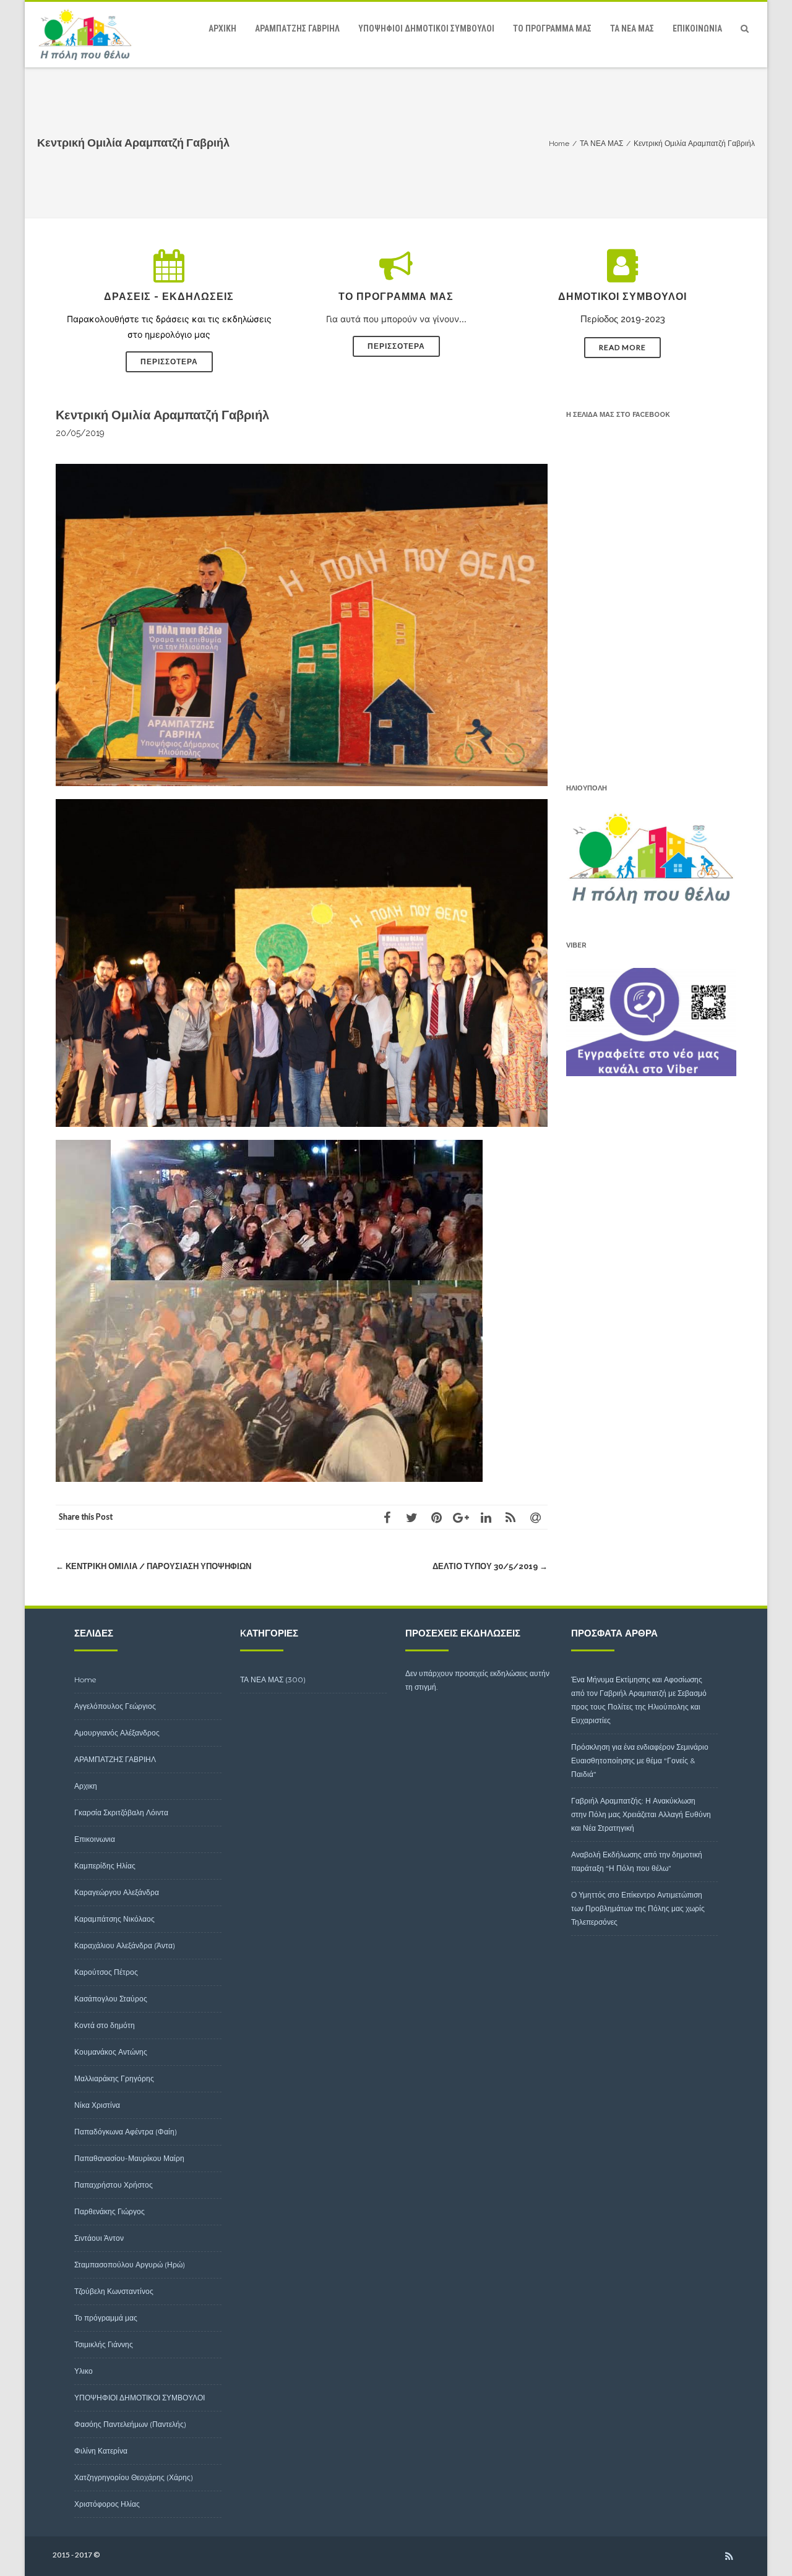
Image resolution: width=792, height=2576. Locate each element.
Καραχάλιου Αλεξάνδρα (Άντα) (125, 1945)
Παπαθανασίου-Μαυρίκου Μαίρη (129, 2158)
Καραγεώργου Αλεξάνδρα (117, 1892)
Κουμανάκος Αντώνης (111, 2052)
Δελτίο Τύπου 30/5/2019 (490, 1566)
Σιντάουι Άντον (99, 2238)
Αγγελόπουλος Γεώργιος (115, 1706)
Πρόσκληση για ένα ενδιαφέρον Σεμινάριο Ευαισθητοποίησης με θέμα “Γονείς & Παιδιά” (640, 1761)
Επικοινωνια (697, 28)
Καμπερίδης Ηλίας (105, 1866)
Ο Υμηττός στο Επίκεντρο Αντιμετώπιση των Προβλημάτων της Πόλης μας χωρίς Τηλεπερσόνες (638, 1908)
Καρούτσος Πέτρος (106, 1972)
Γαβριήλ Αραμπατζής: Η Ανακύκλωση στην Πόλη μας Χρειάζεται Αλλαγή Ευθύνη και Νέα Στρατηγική (641, 1814)
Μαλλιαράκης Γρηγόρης (114, 2078)
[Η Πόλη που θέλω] (88, 35)
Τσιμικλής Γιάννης (104, 2344)
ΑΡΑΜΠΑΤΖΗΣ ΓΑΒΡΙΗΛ (297, 28)
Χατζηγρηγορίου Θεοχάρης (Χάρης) (134, 2477)
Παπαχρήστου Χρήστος (114, 2185)
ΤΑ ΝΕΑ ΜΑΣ (632, 28)
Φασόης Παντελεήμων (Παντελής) (130, 2424)
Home (85, 1680)
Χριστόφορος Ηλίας (107, 2504)
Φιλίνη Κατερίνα (101, 2451)
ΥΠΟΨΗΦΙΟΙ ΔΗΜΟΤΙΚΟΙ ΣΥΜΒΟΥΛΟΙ (426, 28)
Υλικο (84, 2371)
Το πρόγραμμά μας (552, 28)
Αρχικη (222, 28)
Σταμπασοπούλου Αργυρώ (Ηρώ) (130, 2265)
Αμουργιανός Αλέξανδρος (117, 1733)
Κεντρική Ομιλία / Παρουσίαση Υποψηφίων (153, 1566)
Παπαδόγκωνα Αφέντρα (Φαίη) (126, 2132)
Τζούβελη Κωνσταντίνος (114, 2291)
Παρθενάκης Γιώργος (110, 2211)
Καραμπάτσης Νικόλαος (114, 1919)
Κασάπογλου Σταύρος (111, 1999)
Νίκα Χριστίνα (97, 2105)
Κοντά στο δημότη (105, 2025)
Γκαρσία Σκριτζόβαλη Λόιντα (121, 1812)
